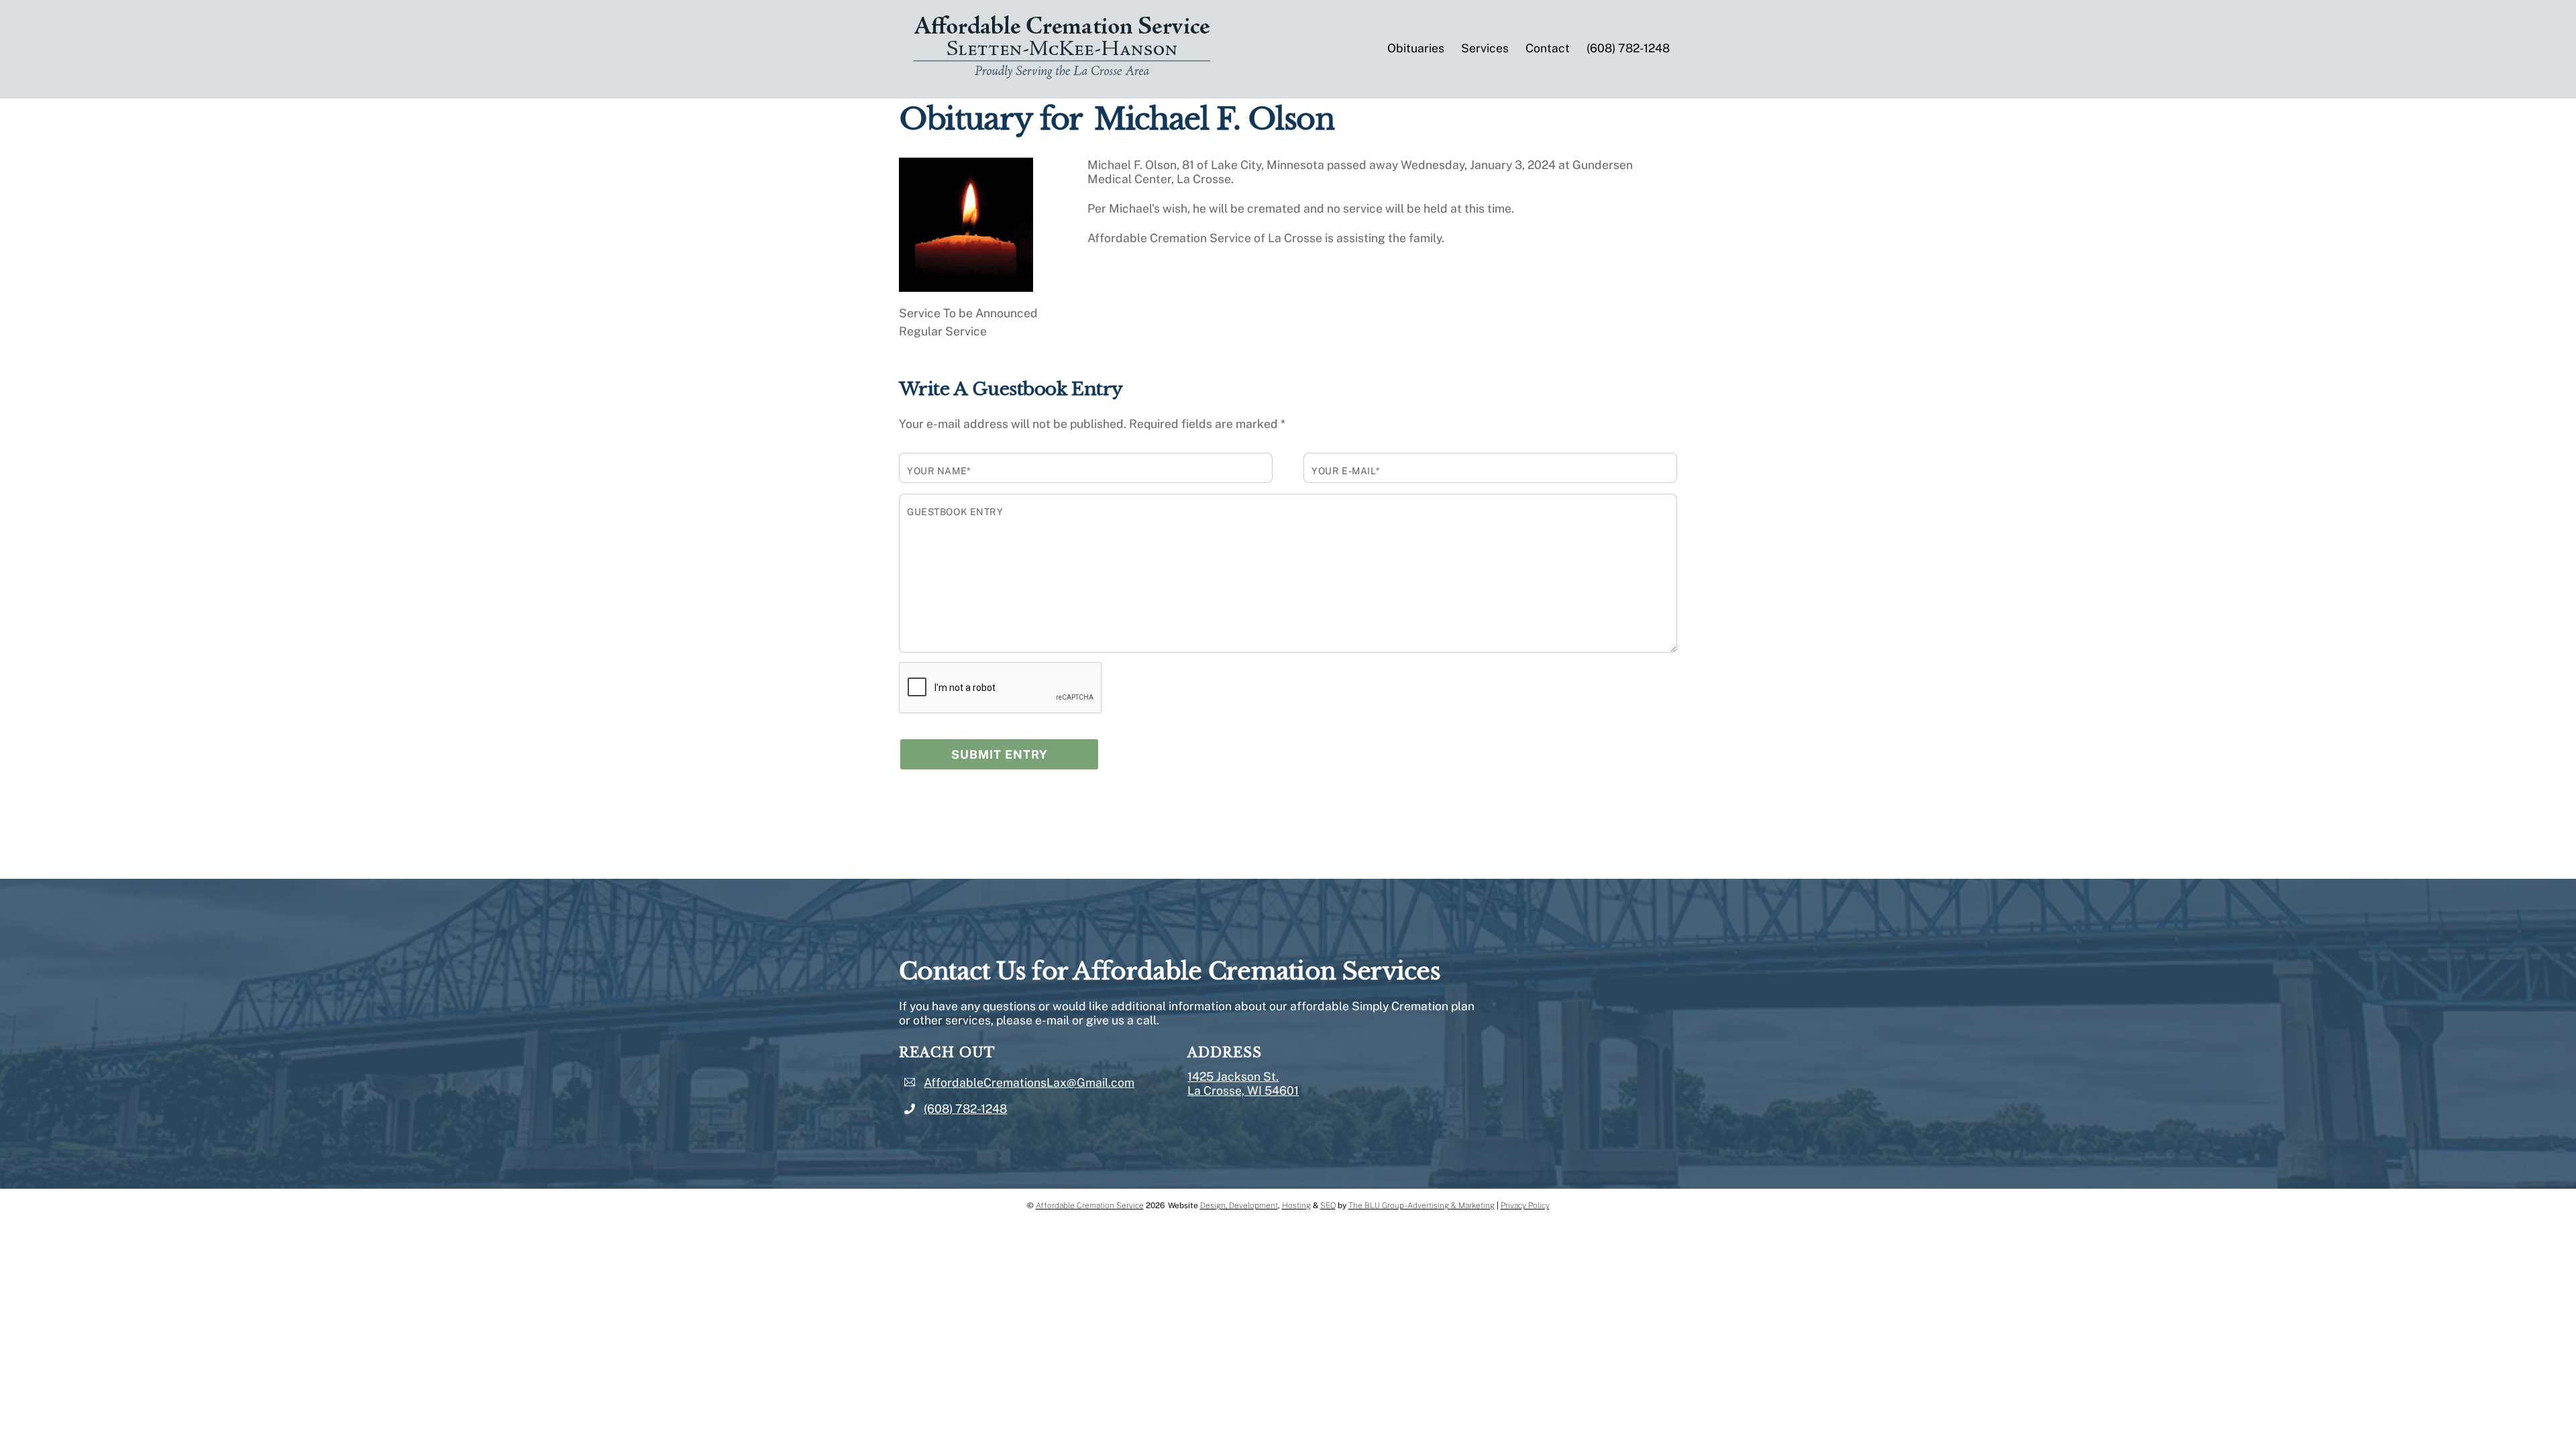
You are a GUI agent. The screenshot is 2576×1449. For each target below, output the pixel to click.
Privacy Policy (1525, 1205)
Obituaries (1416, 48)
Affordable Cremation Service (1090, 1205)
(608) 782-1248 (1628, 48)
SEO (1328, 1205)
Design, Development (1239, 1205)
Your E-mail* (1346, 471)
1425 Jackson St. (1233, 1076)
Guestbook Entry (955, 512)
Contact (1548, 48)
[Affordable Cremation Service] (1062, 76)
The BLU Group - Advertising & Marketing (1421, 1205)
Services (1485, 48)
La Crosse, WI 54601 (1243, 1090)
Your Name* (939, 471)
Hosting (1296, 1205)
